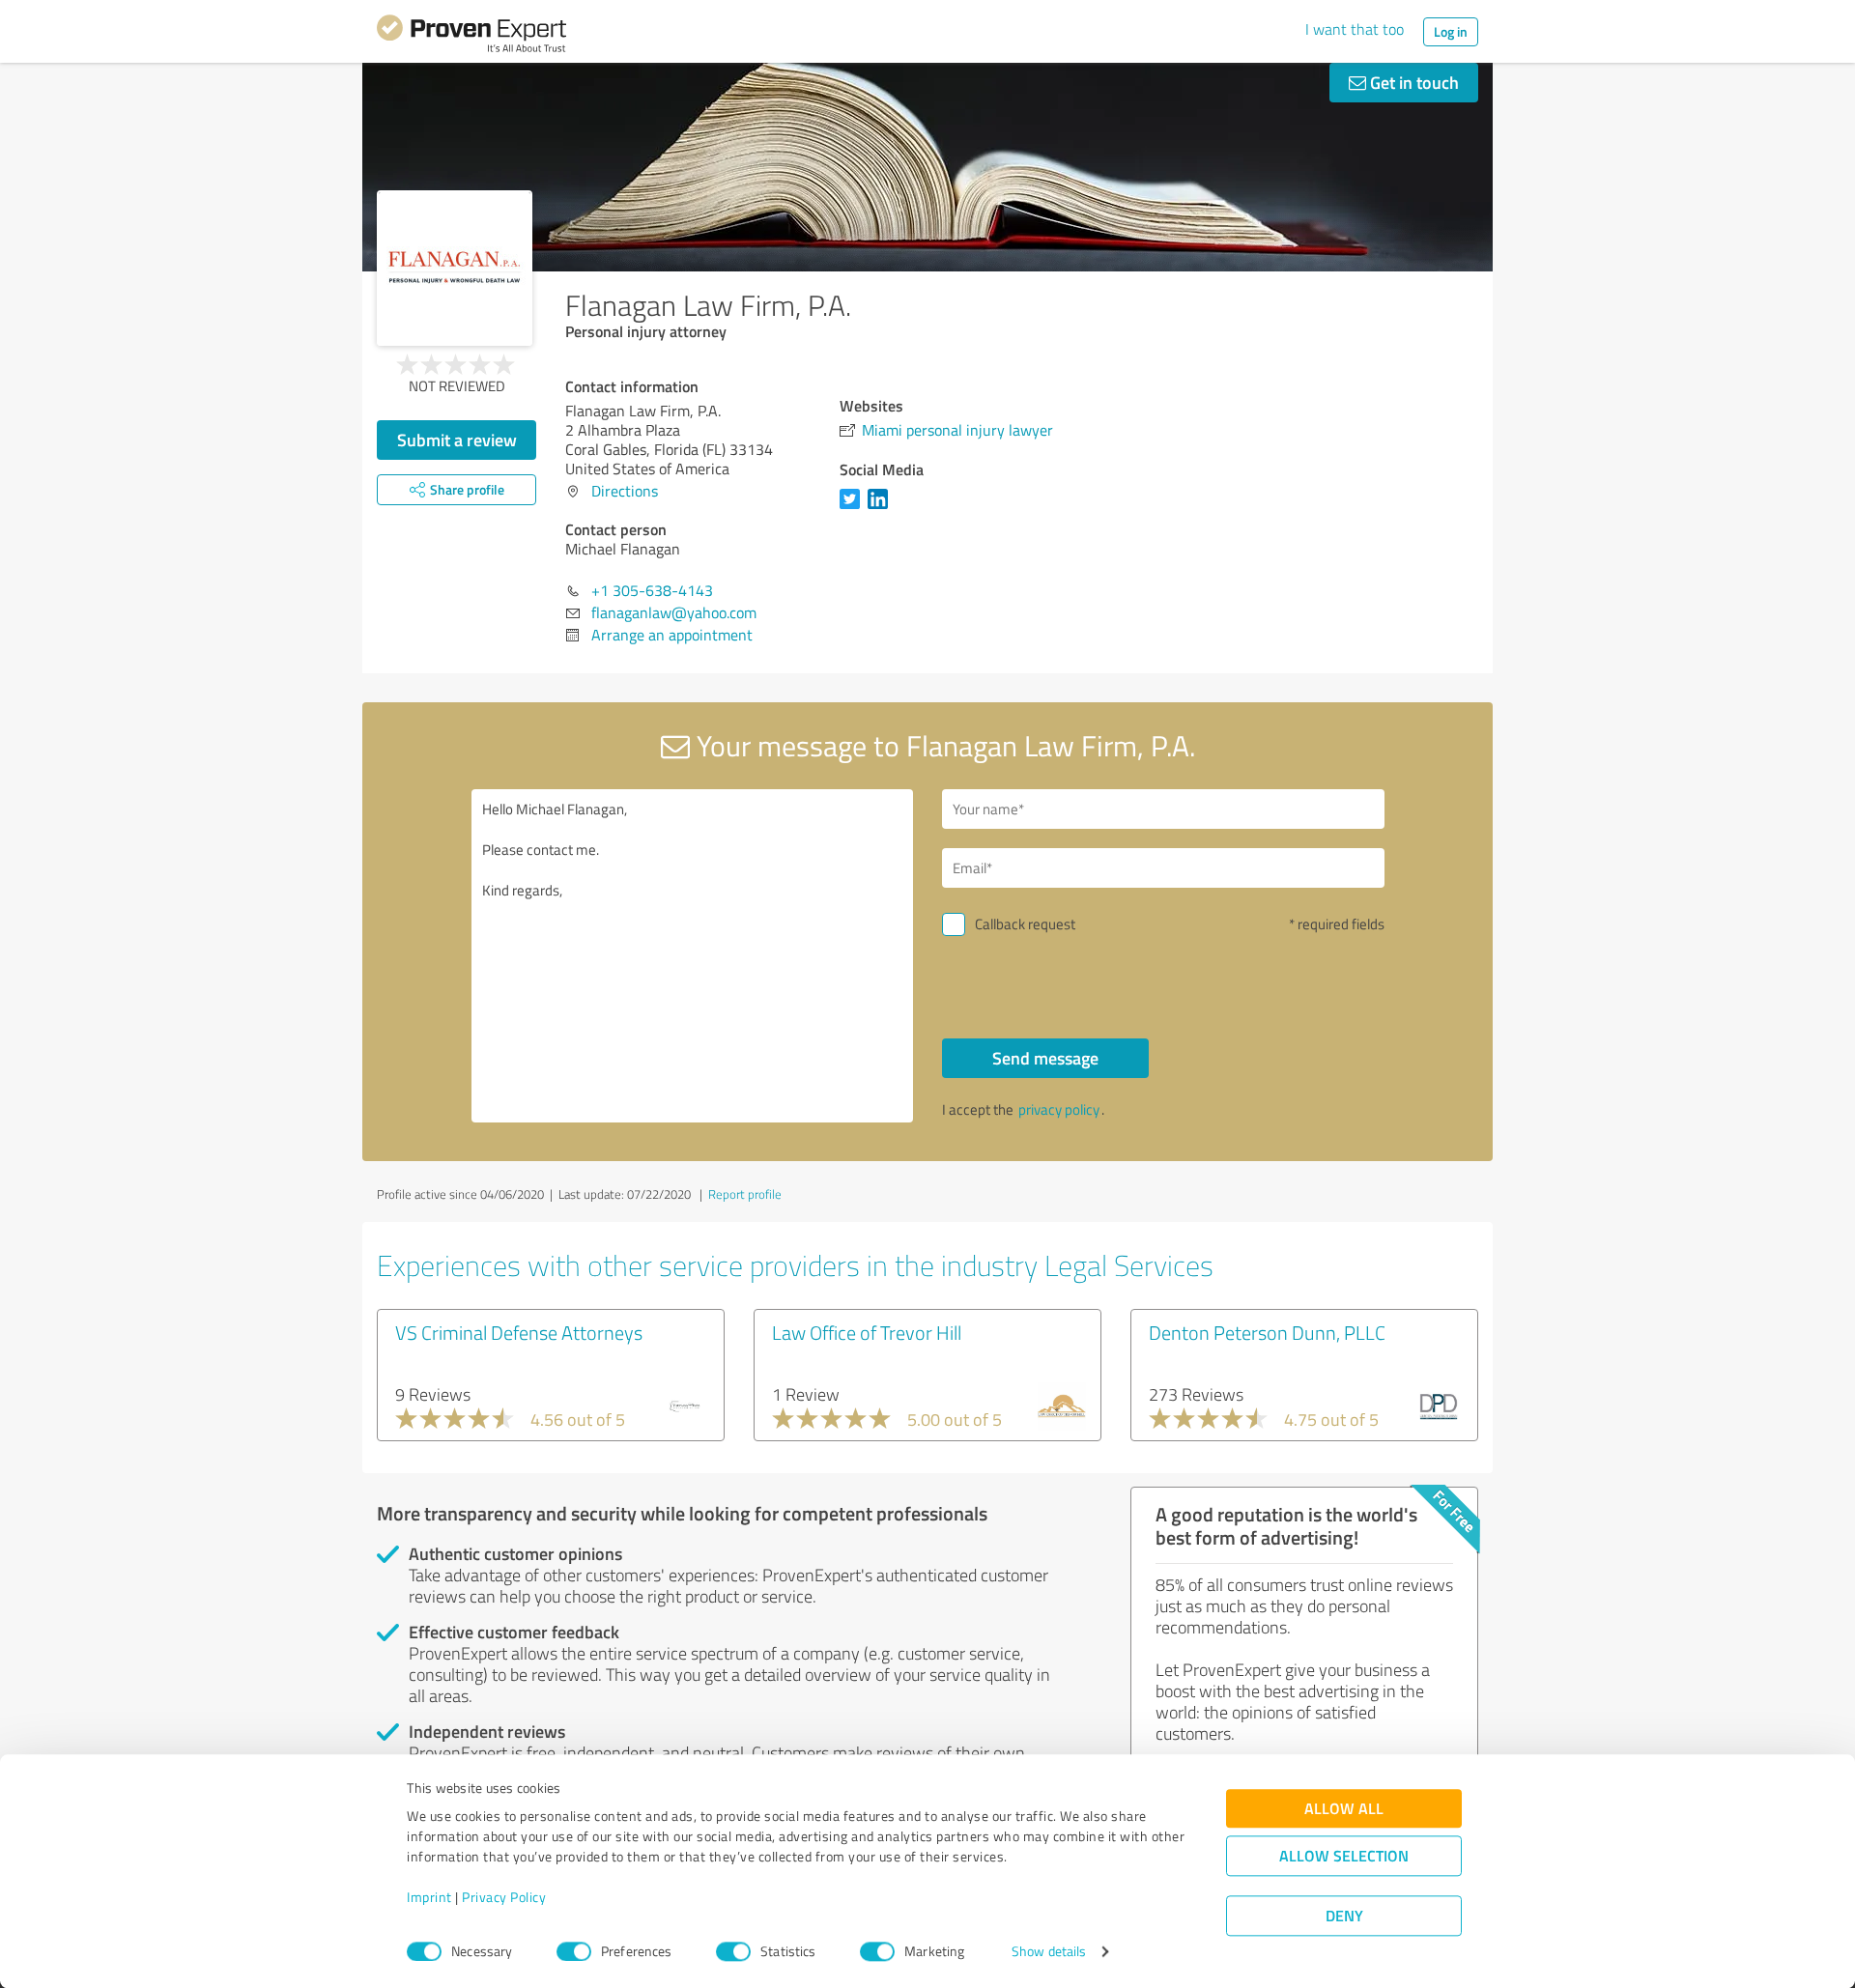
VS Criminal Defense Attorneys (519, 1332)
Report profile (745, 1194)
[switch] (574, 1951)
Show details (1049, 1952)
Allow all (1344, 1809)
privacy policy (1059, 1109)
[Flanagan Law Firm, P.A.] (455, 268)
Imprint (429, 1898)
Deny (1344, 1916)
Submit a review (457, 440)
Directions (625, 491)
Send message (1045, 1058)
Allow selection (1344, 1856)
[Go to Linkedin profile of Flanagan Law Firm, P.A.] (882, 508)
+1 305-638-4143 (652, 590)
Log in (1451, 31)
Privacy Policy (504, 1898)
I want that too (1355, 29)
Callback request (1025, 924)
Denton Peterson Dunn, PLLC (1267, 1332)
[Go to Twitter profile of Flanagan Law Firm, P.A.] (854, 508)
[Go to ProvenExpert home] (471, 37)
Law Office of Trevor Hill (867, 1332)
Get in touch (1413, 82)
